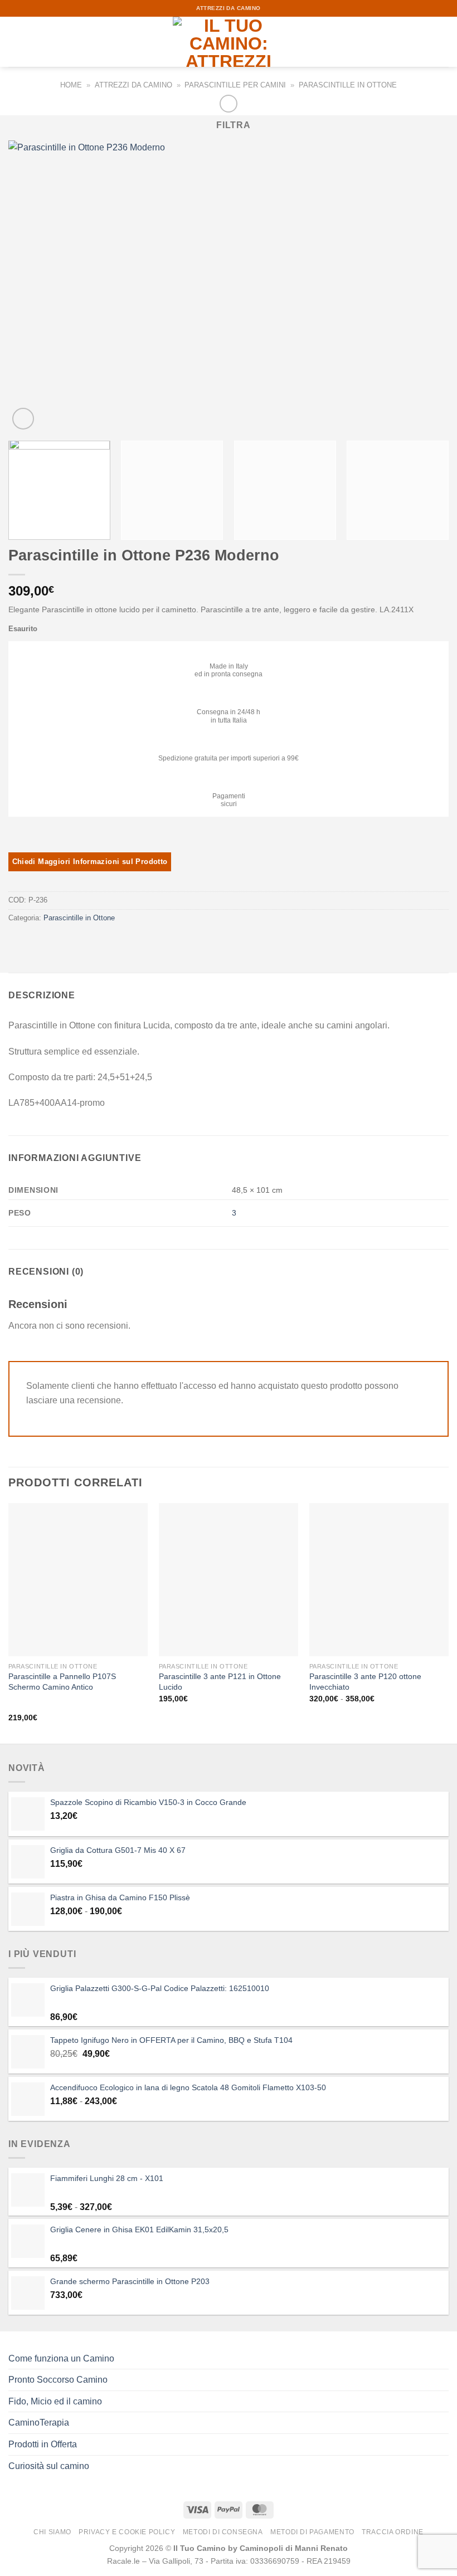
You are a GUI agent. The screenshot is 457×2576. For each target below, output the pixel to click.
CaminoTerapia (39, 2423)
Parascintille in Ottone (348, 85)
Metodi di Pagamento (312, 2532)
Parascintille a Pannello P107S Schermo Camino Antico (62, 1682)
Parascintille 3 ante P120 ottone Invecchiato (365, 1682)
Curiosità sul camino (49, 2466)
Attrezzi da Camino (133, 85)
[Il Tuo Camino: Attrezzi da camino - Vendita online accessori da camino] (229, 42)
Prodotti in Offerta (43, 2444)
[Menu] (15, 42)
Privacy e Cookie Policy (127, 2532)
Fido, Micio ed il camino (55, 2401)
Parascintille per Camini (235, 85)
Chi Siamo (52, 2532)
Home (71, 85)
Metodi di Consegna (223, 2532)
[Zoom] (23, 419)
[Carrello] (443, 42)
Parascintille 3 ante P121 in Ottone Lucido (220, 1682)
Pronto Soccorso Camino (58, 2380)
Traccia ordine (393, 2532)
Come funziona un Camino (61, 2358)
